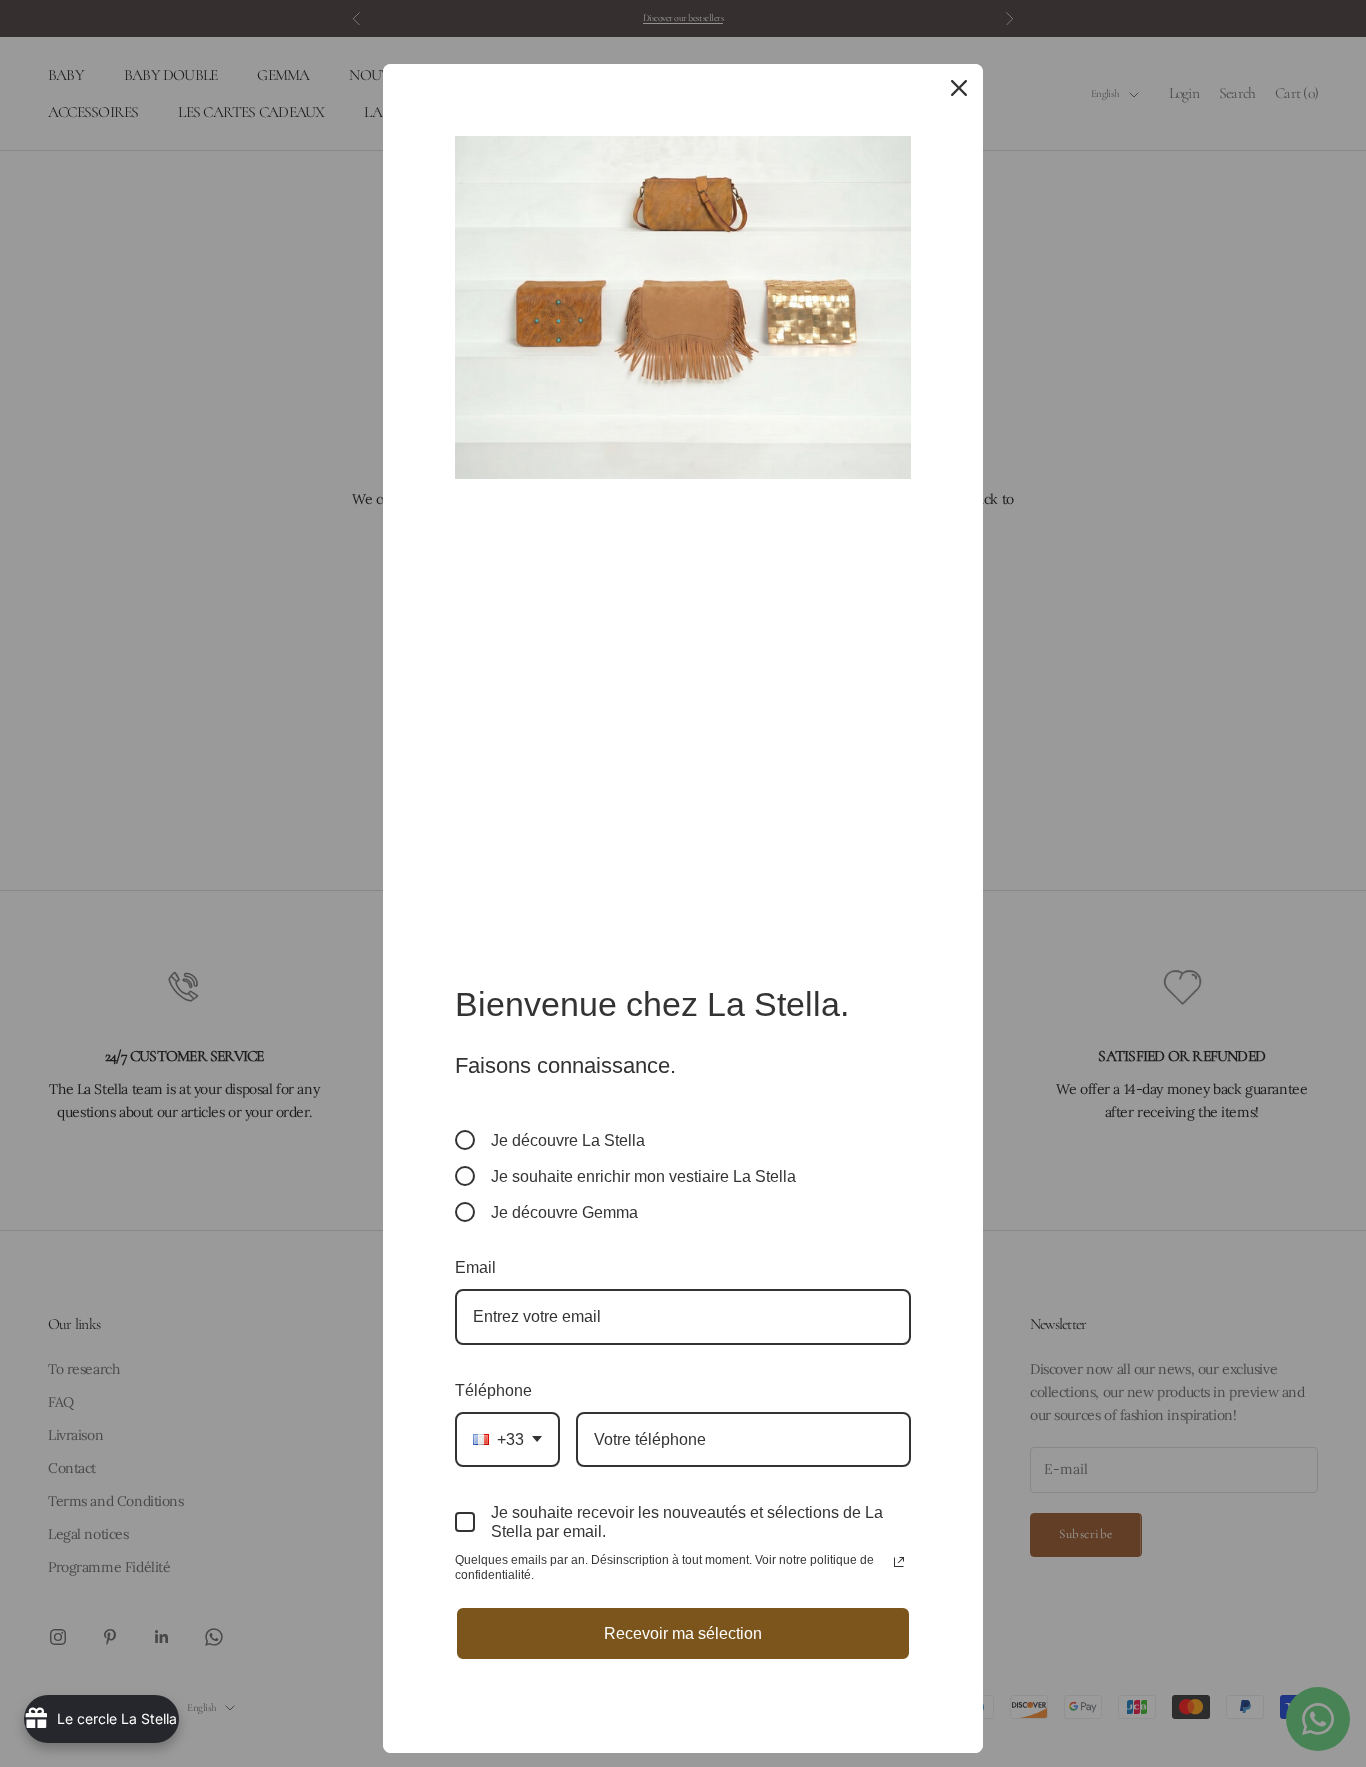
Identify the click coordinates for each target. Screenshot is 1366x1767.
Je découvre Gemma (564, 1212)
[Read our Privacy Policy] (899, 1562)
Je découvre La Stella (568, 1140)
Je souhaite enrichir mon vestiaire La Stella (643, 1176)
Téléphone (493, 1390)
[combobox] (507, 1439)
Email (475, 1267)
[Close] (959, 88)
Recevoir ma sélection (683, 1633)
